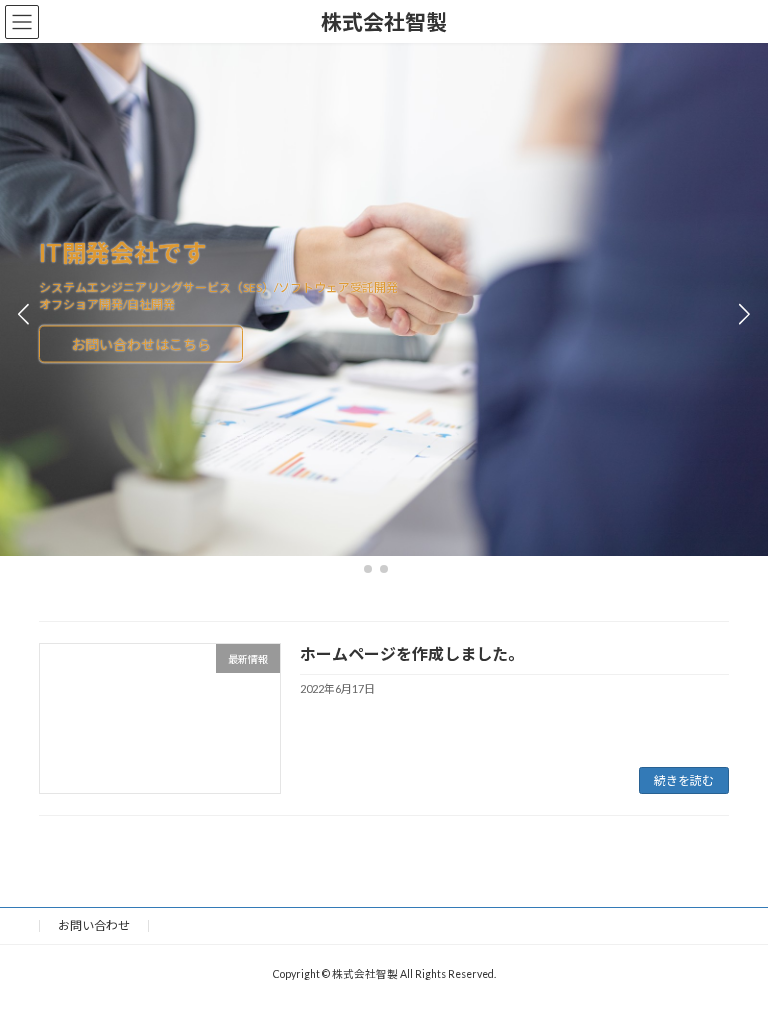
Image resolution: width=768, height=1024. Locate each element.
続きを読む (684, 780)
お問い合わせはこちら (141, 359)
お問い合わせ (94, 925)
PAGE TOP (731, 972)
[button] (368, 569)
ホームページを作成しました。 (412, 653)
